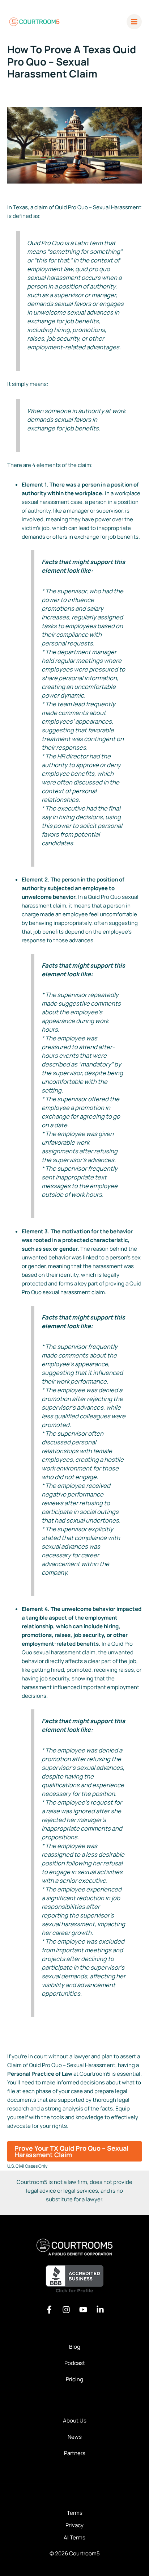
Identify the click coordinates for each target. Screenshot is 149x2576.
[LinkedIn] (100, 2310)
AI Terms (74, 2537)
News (75, 2437)
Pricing (74, 2379)
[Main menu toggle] (134, 22)
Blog (75, 2347)
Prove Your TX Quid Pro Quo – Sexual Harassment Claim (71, 2151)
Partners (75, 2453)
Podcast (75, 2363)
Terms (75, 2513)
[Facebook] (49, 2310)
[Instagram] (66, 2310)
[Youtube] (83, 2310)
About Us (75, 2421)
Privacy (74, 2525)
